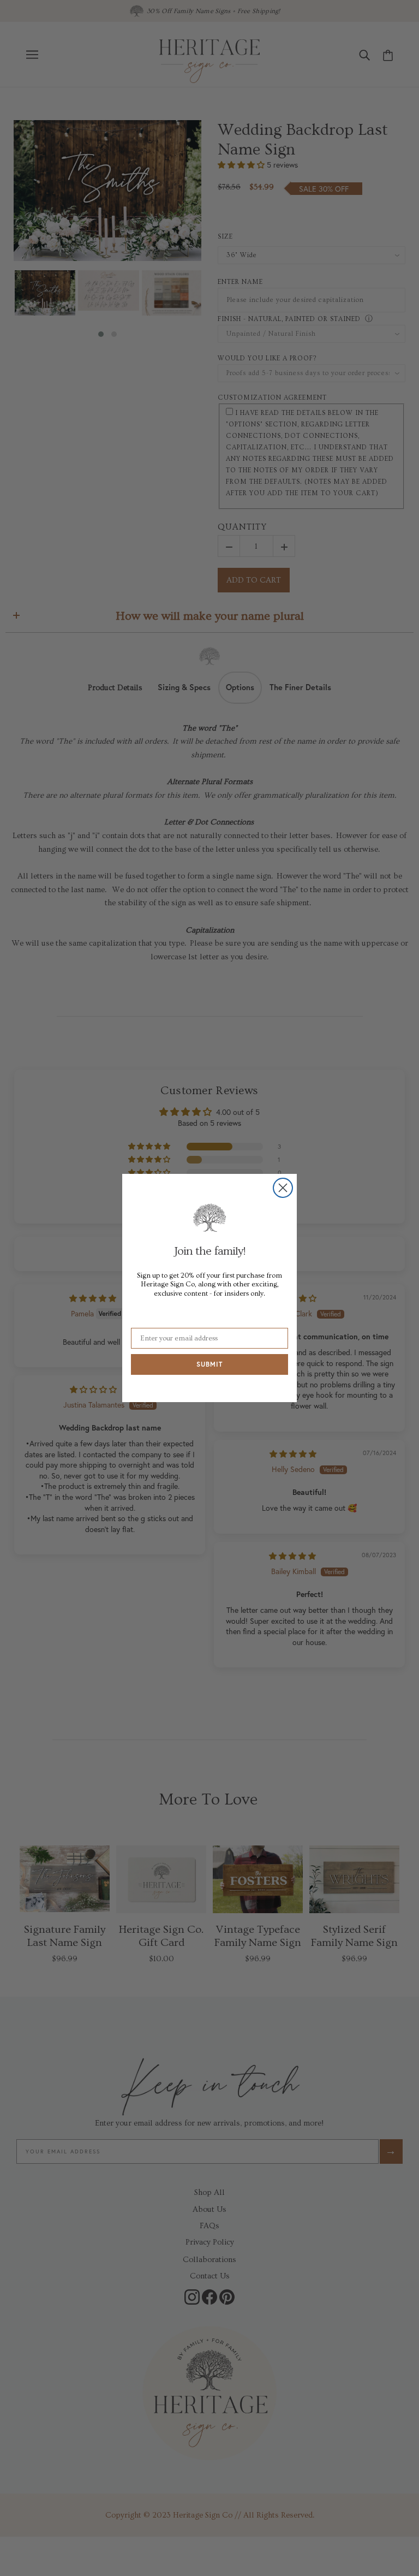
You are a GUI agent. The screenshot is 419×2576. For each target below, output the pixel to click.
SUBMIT (209, 1364)
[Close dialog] (283, 1188)
